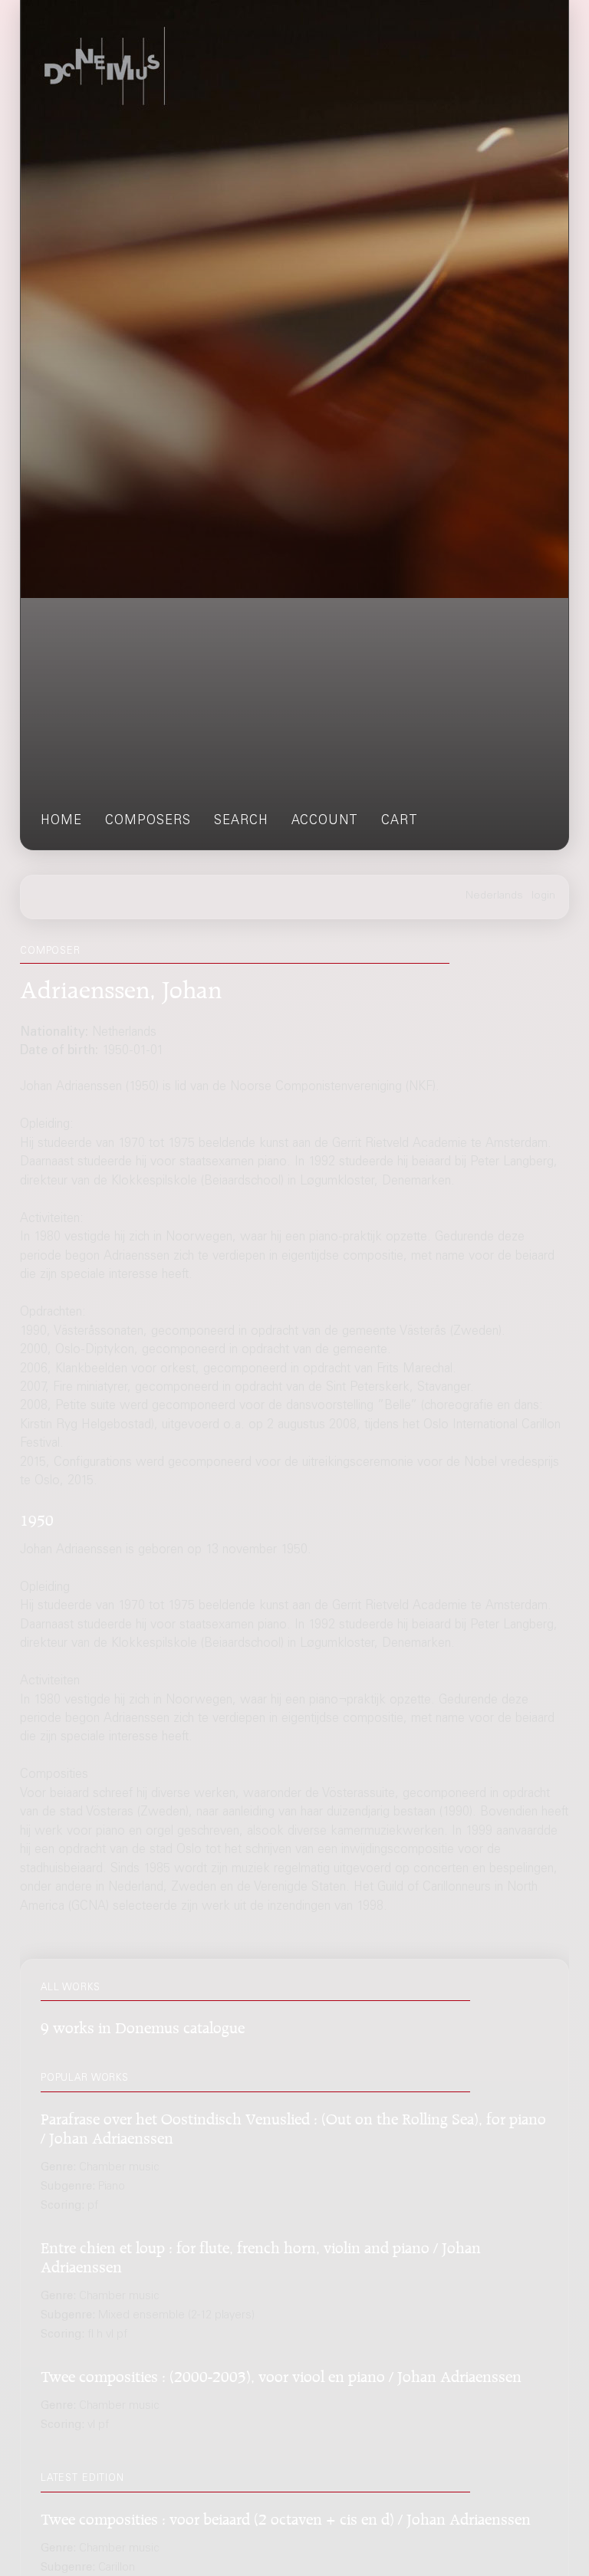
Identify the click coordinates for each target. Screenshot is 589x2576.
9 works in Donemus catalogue (143, 2025)
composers (148, 821)
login (543, 896)
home (61, 821)
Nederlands (494, 896)
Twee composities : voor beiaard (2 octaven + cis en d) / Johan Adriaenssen (286, 2517)
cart (400, 821)
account (325, 821)
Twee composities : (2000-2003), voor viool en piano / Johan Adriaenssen (281, 2374)
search (241, 821)
